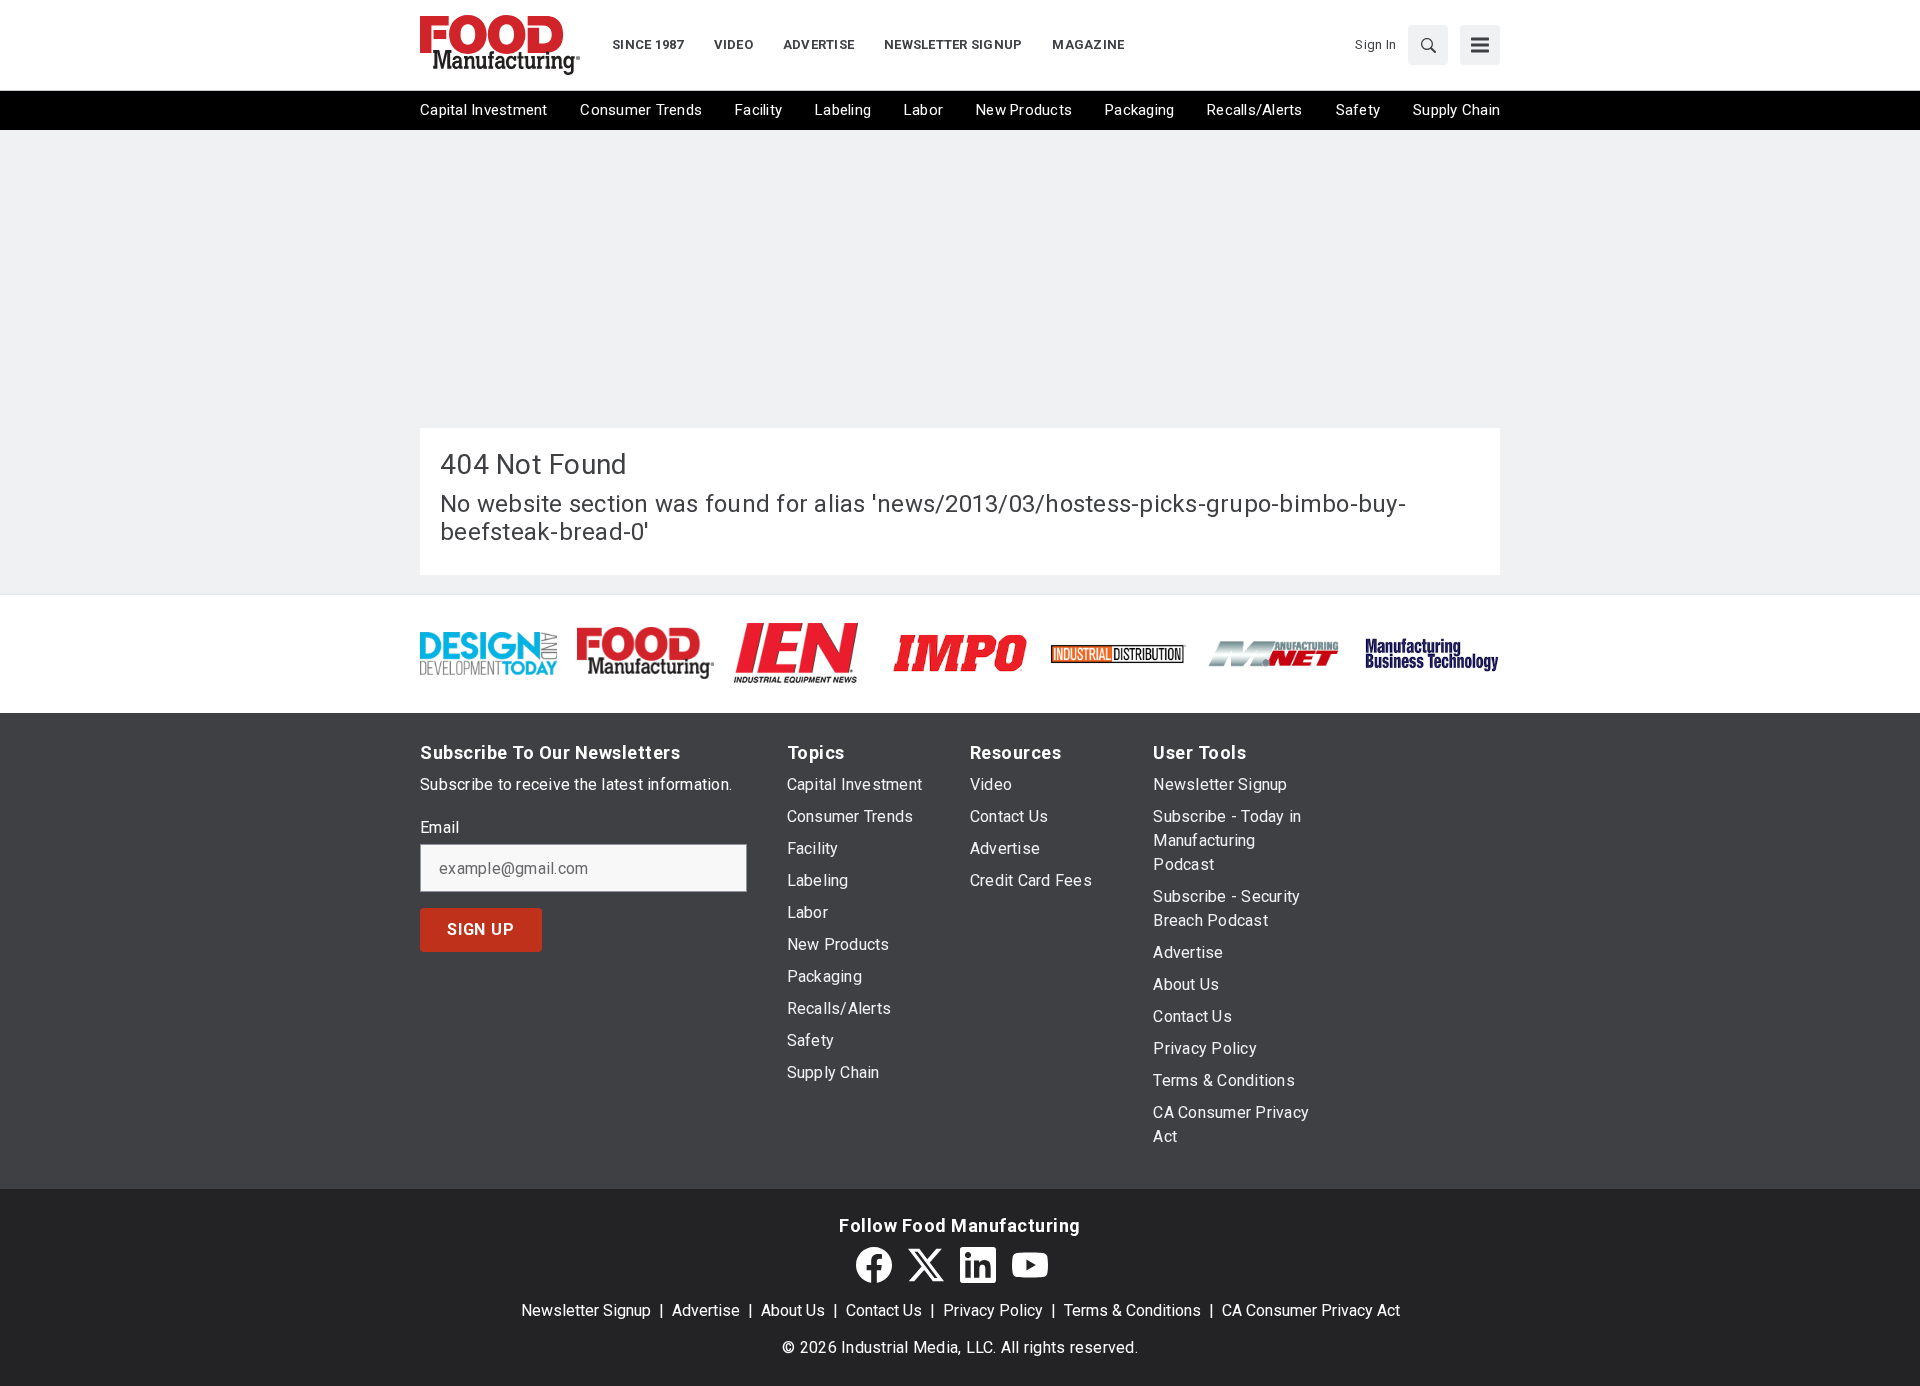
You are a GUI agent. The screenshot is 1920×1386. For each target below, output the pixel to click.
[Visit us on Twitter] (926, 1265)
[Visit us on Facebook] (874, 1265)
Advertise (706, 1310)
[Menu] (1480, 45)
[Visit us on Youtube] (1030, 1265)
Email (439, 828)
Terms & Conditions (1132, 1310)
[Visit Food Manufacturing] (645, 651)
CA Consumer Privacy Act (1311, 1310)
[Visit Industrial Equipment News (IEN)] (796, 651)
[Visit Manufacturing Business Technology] (1431, 651)
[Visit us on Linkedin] (978, 1265)
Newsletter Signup (586, 1310)
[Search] (1428, 45)
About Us (793, 1310)
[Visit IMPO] (959, 651)
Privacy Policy (993, 1310)
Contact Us (884, 1310)
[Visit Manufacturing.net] (1274, 652)
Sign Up (481, 929)
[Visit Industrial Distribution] (1117, 652)
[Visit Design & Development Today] (488, 651)
